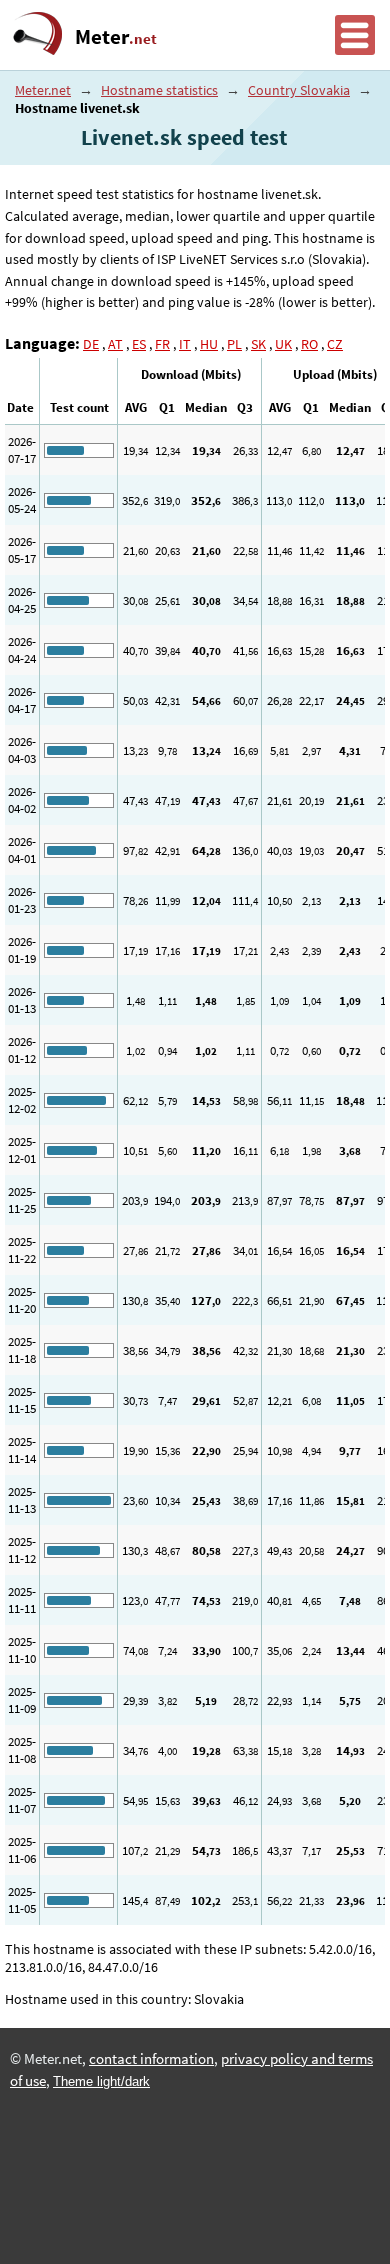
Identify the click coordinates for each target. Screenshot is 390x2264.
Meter (116, 37)
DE (91, 344)
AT (115, 344)
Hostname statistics (159, 90)
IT (185, 344)
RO (309, 344)
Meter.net (43, 90)
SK (258, 344)
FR (162, 344)
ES (139, 344)
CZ (335, 344)
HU (209, 344)
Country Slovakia (299, 90)
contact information (151, 2059)
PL (234, 344)
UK (283, 344)
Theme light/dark (101, 2081)
